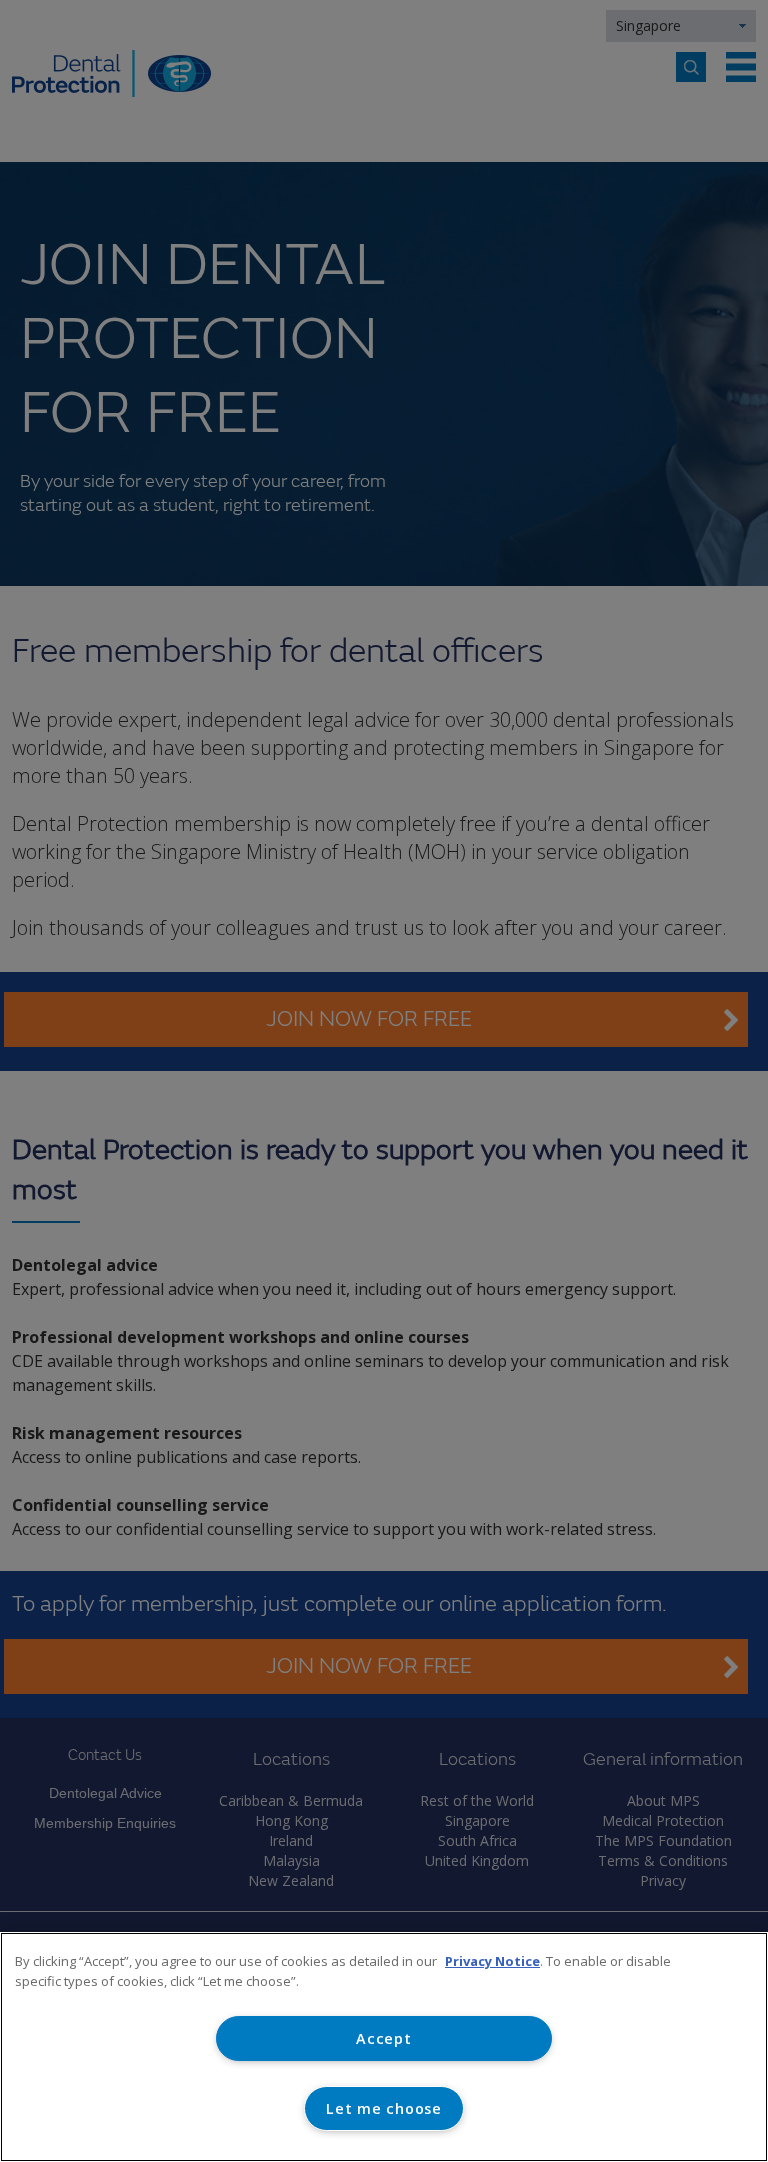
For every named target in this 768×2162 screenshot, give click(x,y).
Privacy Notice (492, 1961)
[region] (384, 2047)
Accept (383, 2038)
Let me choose (383, 2108)
